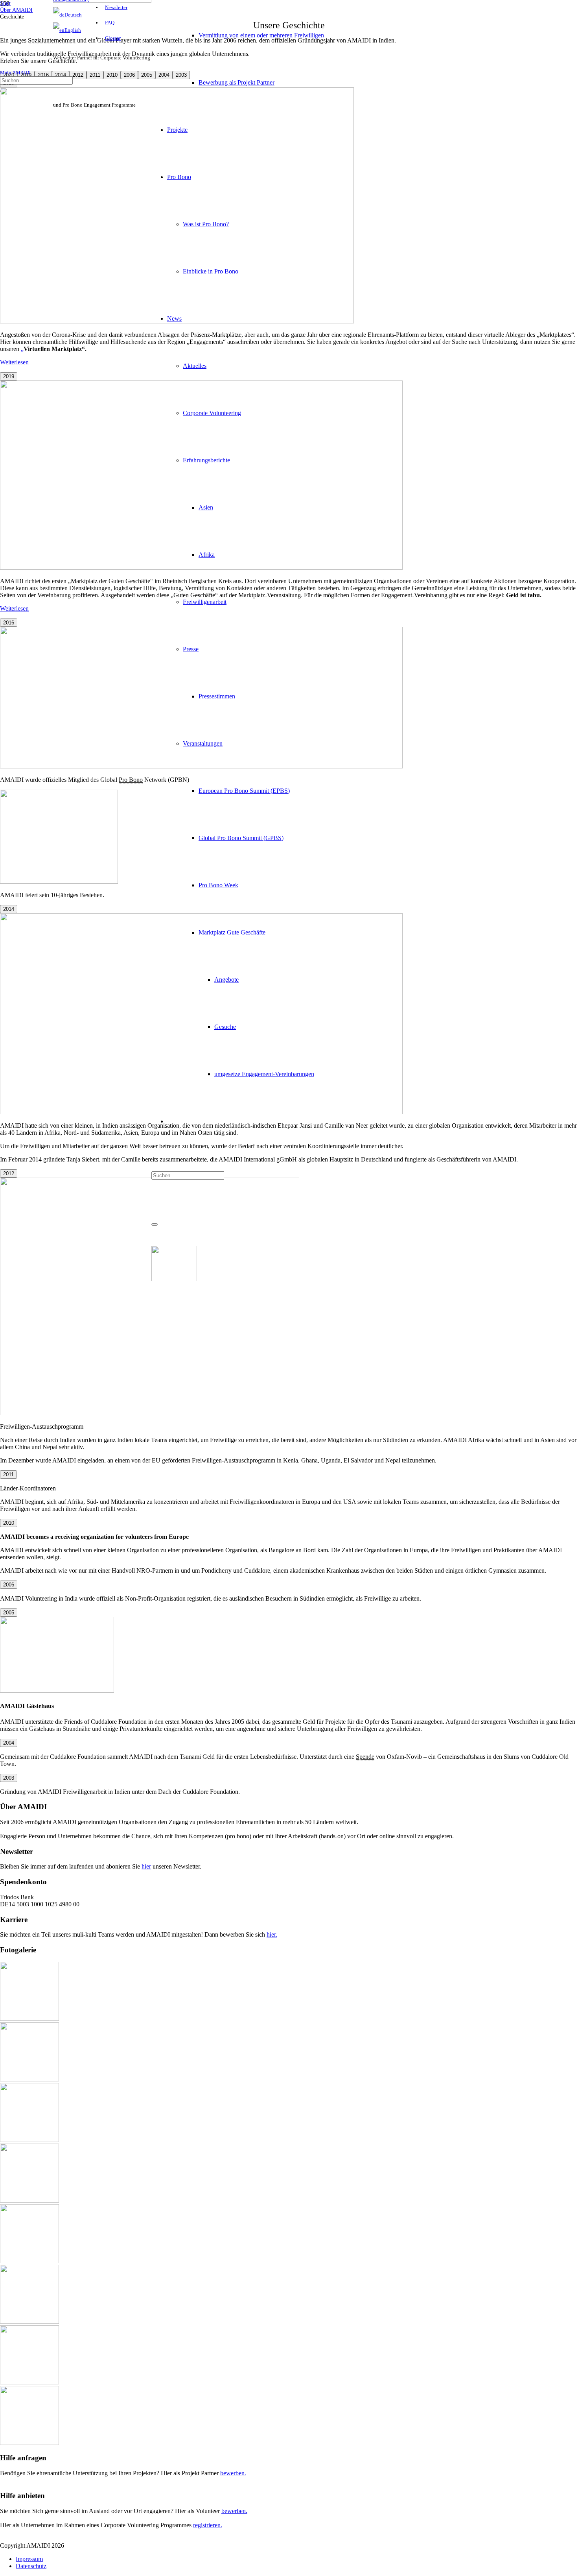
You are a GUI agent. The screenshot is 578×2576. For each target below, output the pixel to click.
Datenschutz (31, 2566)
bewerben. (233, 2473)
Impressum (29, 2559)
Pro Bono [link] (131, 780)
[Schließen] (155, 1224)
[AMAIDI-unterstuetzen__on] (174, 1279)
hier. (272, 1934)
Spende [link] (365, 1757)
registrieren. (208, 2525)
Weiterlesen (14, 362)
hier (146, 1866)
